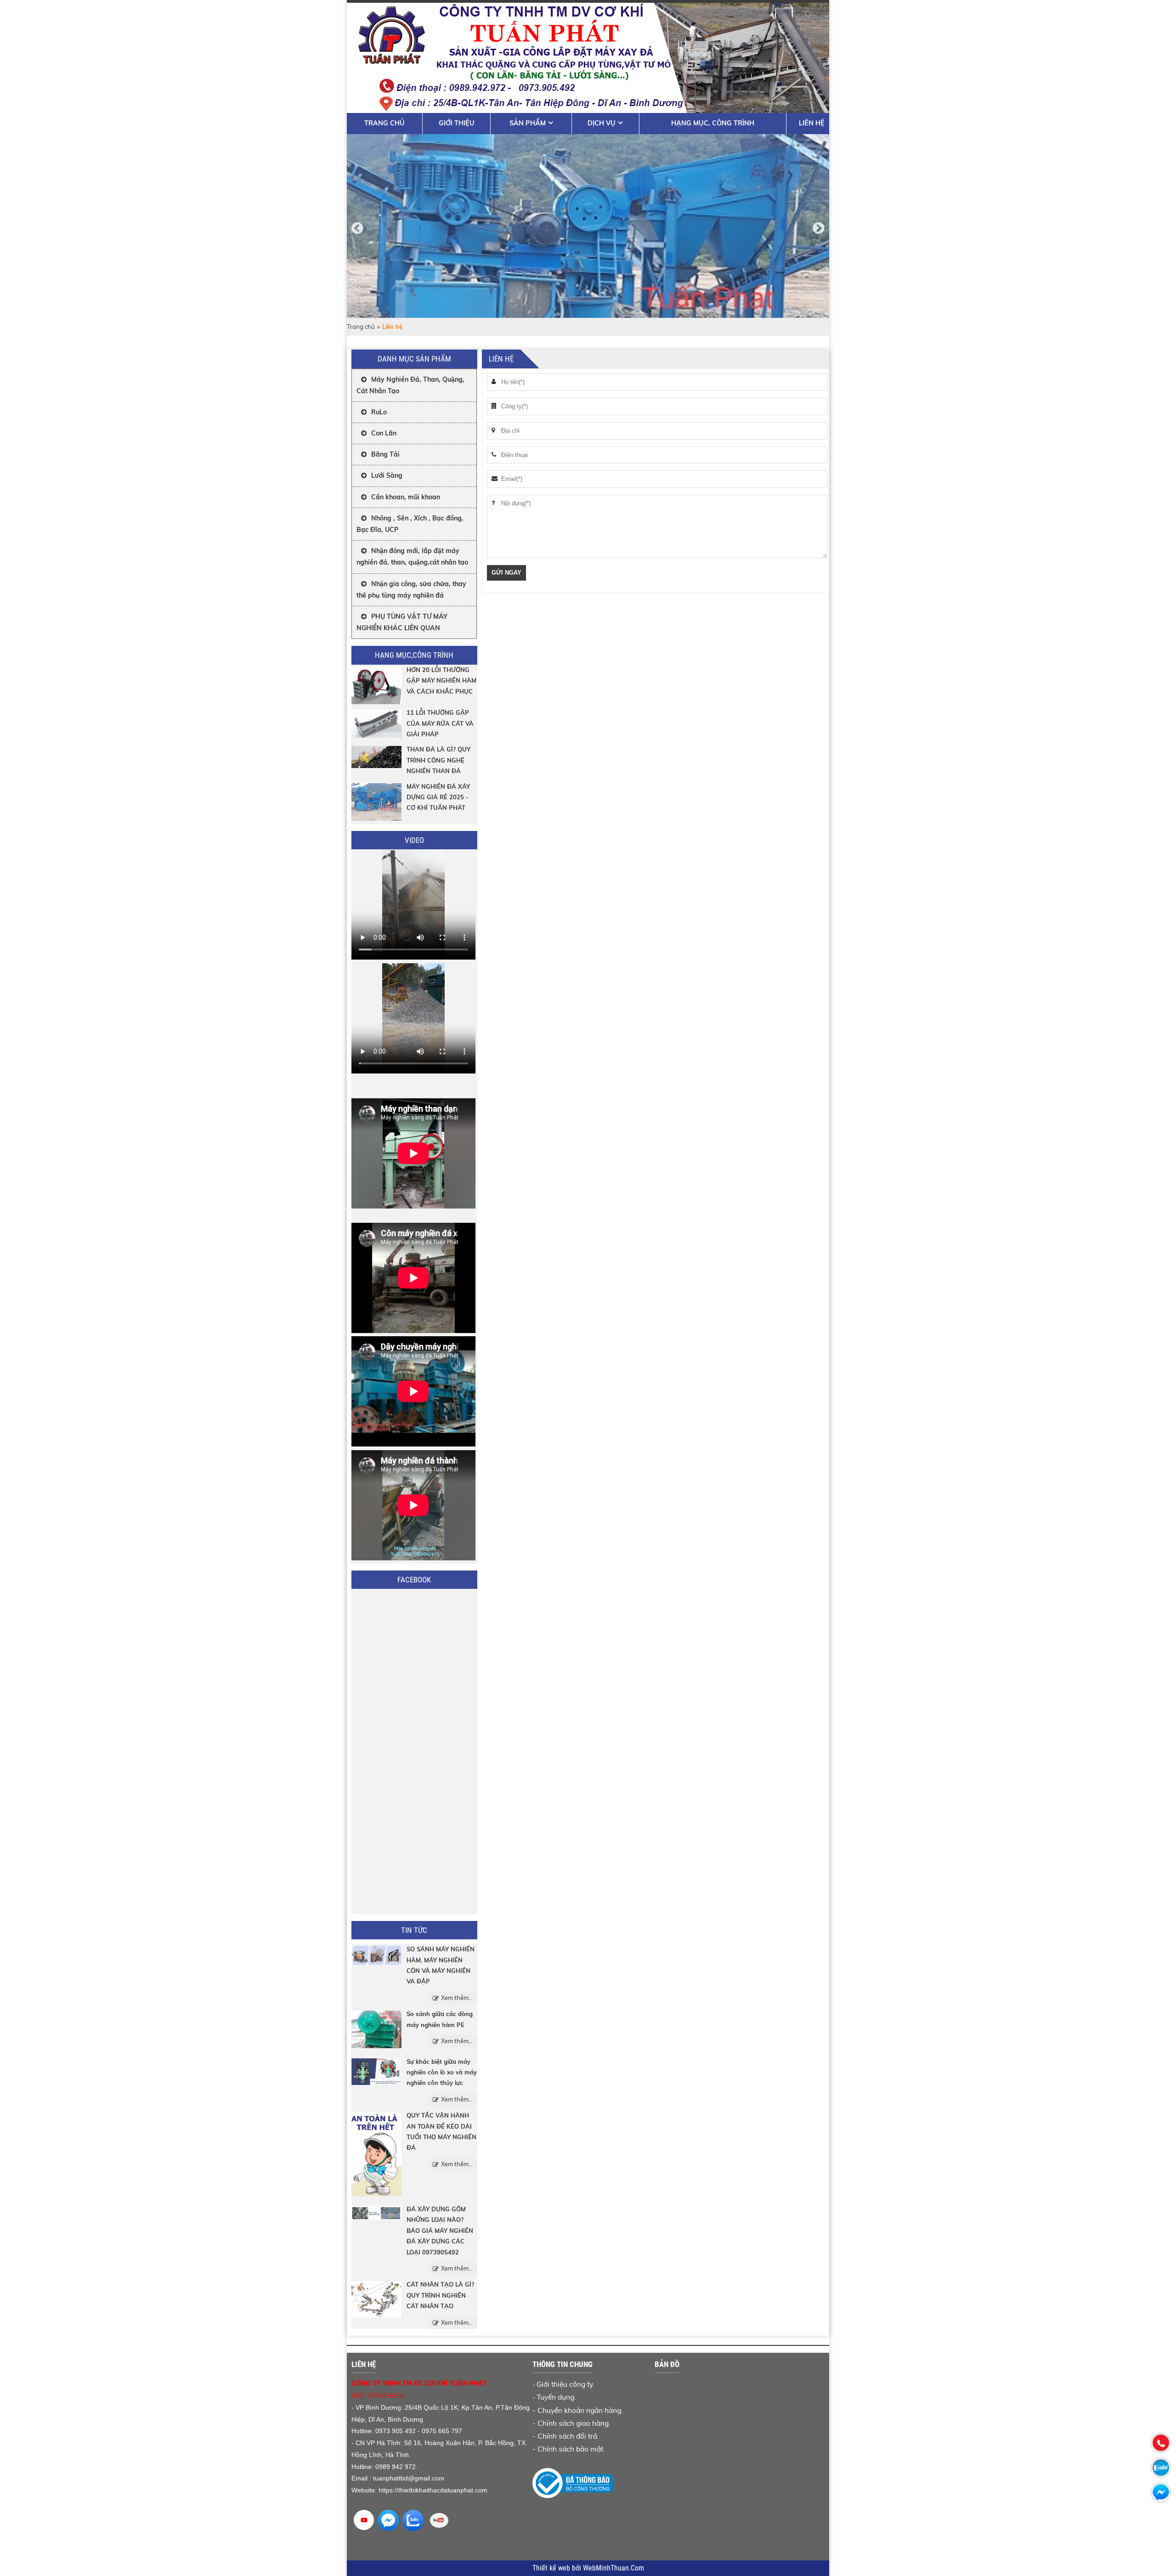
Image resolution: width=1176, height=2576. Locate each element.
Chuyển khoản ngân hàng (579, 2410)
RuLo (379, 412)
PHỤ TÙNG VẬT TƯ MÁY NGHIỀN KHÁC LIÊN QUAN (402, 622)
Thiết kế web (552, 2568)
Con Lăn (384, 433)
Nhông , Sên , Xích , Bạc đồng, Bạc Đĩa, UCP (410, 524)
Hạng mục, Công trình (713, 123)
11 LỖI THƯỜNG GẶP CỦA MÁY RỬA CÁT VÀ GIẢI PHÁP (440, 723)
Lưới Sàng (387, 475)
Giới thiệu (457, 123)
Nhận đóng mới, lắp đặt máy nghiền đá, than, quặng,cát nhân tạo (412, 556)
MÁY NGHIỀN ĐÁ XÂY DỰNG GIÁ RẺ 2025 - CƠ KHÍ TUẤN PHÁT (438, 797)
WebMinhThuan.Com (613, 2568)
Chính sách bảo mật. (571, 2449)
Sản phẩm (528, 123)
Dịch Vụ (602, 123)
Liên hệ (812, 123)
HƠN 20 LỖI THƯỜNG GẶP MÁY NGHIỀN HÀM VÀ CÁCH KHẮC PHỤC (441, 681)
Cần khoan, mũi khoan (406, 497)
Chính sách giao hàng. (574, 2423)
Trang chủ (384, 123)
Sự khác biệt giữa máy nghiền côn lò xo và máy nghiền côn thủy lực (442, 2072)
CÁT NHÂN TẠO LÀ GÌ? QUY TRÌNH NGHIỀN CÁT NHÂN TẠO (440, 2295)
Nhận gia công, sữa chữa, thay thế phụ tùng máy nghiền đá (411, 590)
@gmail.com (426, 2478)
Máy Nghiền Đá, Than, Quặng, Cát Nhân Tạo (410, 385)
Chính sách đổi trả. (568, 2436)
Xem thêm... (457, 1998)
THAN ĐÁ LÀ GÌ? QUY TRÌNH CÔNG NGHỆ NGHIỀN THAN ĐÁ (438, 760)
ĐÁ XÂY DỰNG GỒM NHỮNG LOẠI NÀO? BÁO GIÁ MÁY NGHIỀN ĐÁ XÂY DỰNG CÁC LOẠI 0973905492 (440, 2231)
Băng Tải (385, 454)
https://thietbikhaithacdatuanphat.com (433, 2490)
